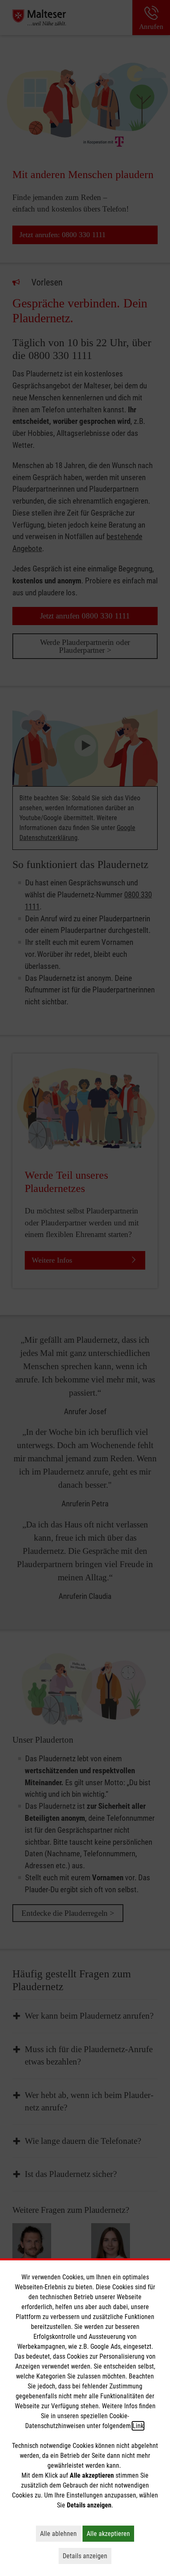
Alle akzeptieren (110, 2533)
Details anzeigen (87, 2556)
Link (138, 2426)
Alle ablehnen (60, 2533)
